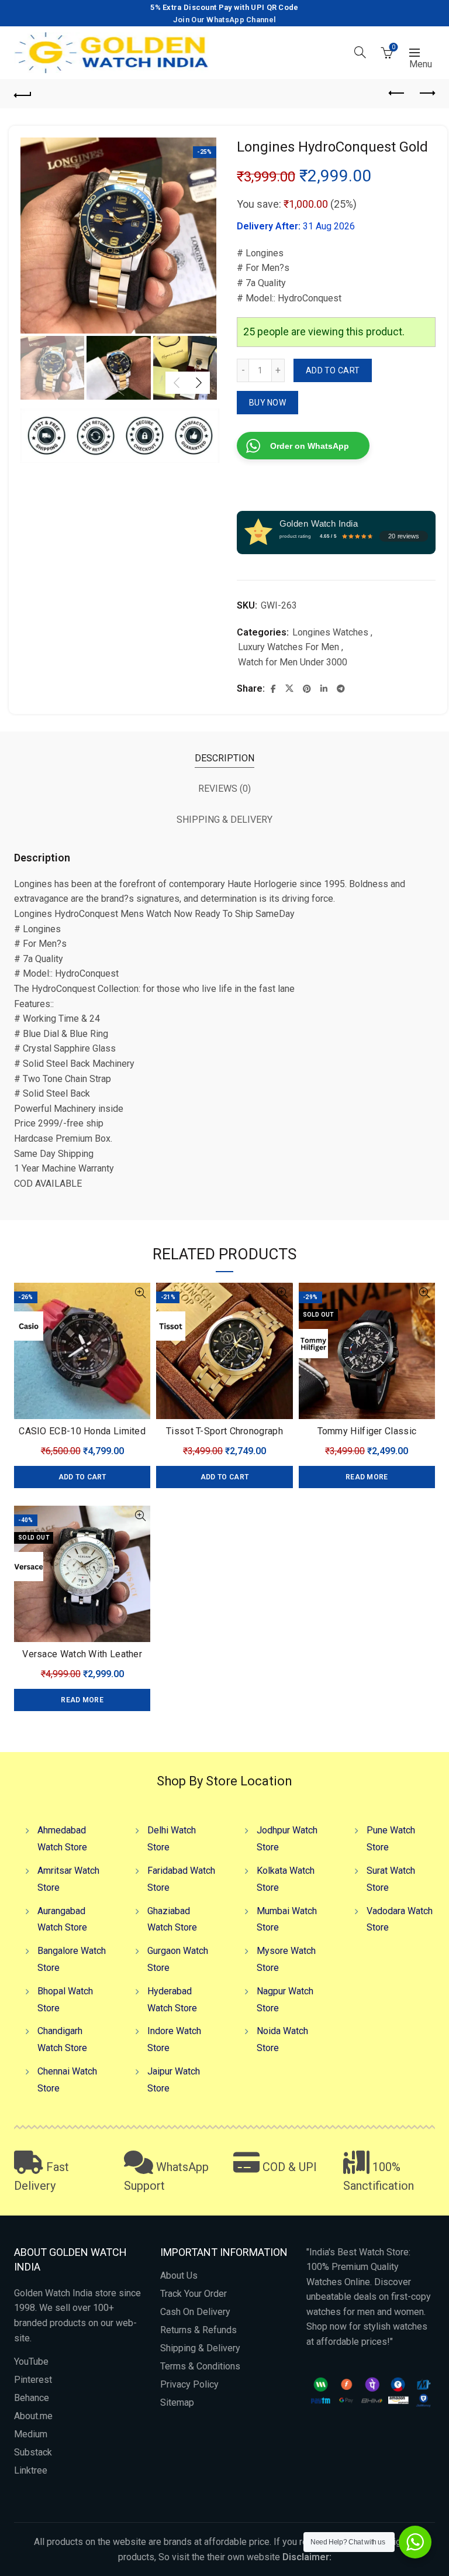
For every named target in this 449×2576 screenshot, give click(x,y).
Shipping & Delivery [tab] (224, 820)
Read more (367, 1477)
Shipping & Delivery (200, 2348)
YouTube (31, 2362)
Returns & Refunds (198, 2330)
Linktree (31, 2470)
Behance (32, 2398)
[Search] (360, 52)
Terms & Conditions (200, 2366)
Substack (33, 2452)
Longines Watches (330, 632)
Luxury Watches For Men (289, 647)
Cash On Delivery (195, 2312)
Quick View (140, 1293)
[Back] (23, 94)
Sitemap (177, 2402)
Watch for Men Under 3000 (293, 662)
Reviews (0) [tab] (224, 789)
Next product (426, 94)
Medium (31, 2434)
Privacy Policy (189, 2384)
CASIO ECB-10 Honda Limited (82, 1431)
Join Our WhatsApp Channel (225, 20)
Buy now (267, 403)
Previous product (397, 94)
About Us (179, 2276)
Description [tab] (224, 758)
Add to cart (333, 370)
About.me (33, 2416)
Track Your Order (194, 2294)
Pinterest (33, 2380)
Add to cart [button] (82, 1477)
